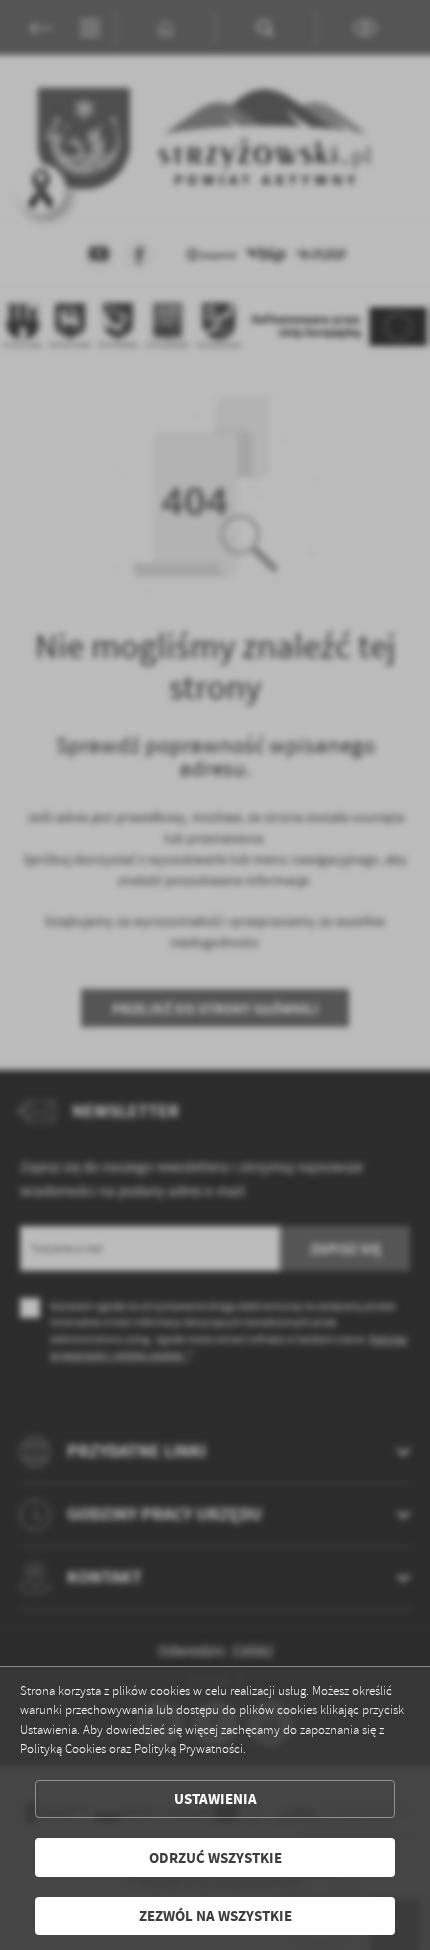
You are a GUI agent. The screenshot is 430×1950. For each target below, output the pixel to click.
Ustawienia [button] (215, 1798)
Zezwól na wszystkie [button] (215, 1915)
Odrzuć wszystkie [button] (215, 1857)
